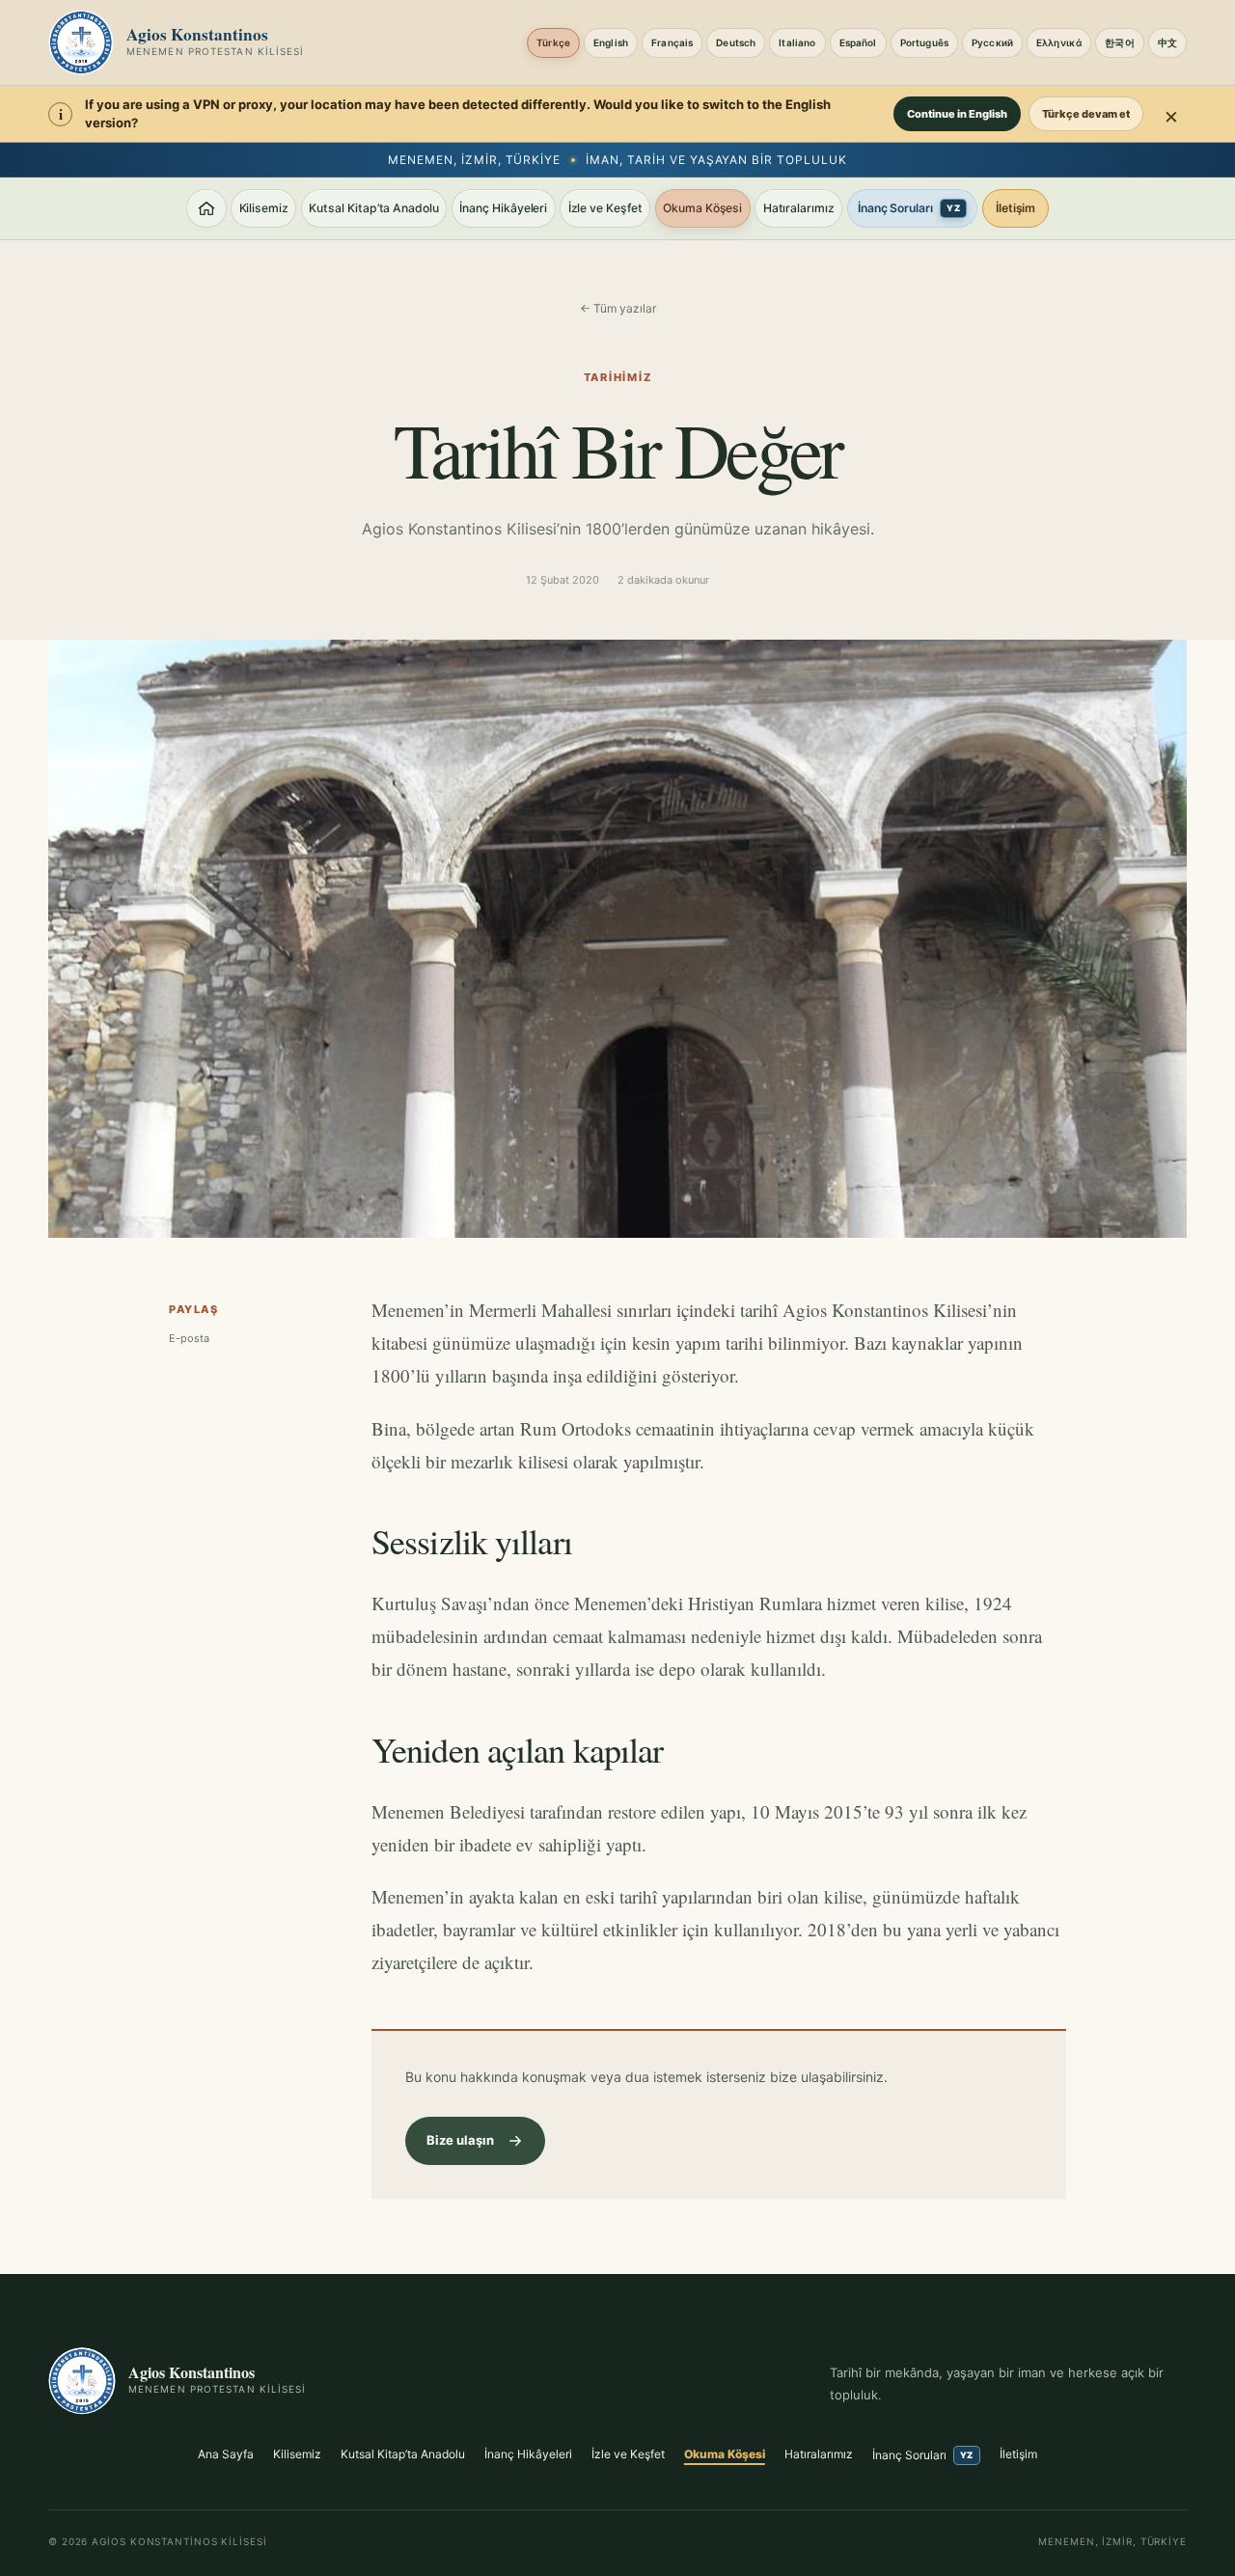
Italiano (797, 42)
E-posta (189, 1338)
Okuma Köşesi (702, 208)
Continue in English (957, 114)
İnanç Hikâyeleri (503, 208)
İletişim (1016, 208)
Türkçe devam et (1086, 114)
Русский (992, 42)
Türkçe (553, 42)
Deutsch (736, 42)
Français (672, 42)
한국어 (1119, 42)
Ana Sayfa (226, 2454)
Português (924, 42)
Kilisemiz (264, 208)
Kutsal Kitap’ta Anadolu (374, 208)
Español (858, 42)
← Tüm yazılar (618, 308)
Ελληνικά (1059, 42)
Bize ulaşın (460, 2140)
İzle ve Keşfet (605, 208)
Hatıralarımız (799, 208)
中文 (1167, 42)
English (611, 42)
